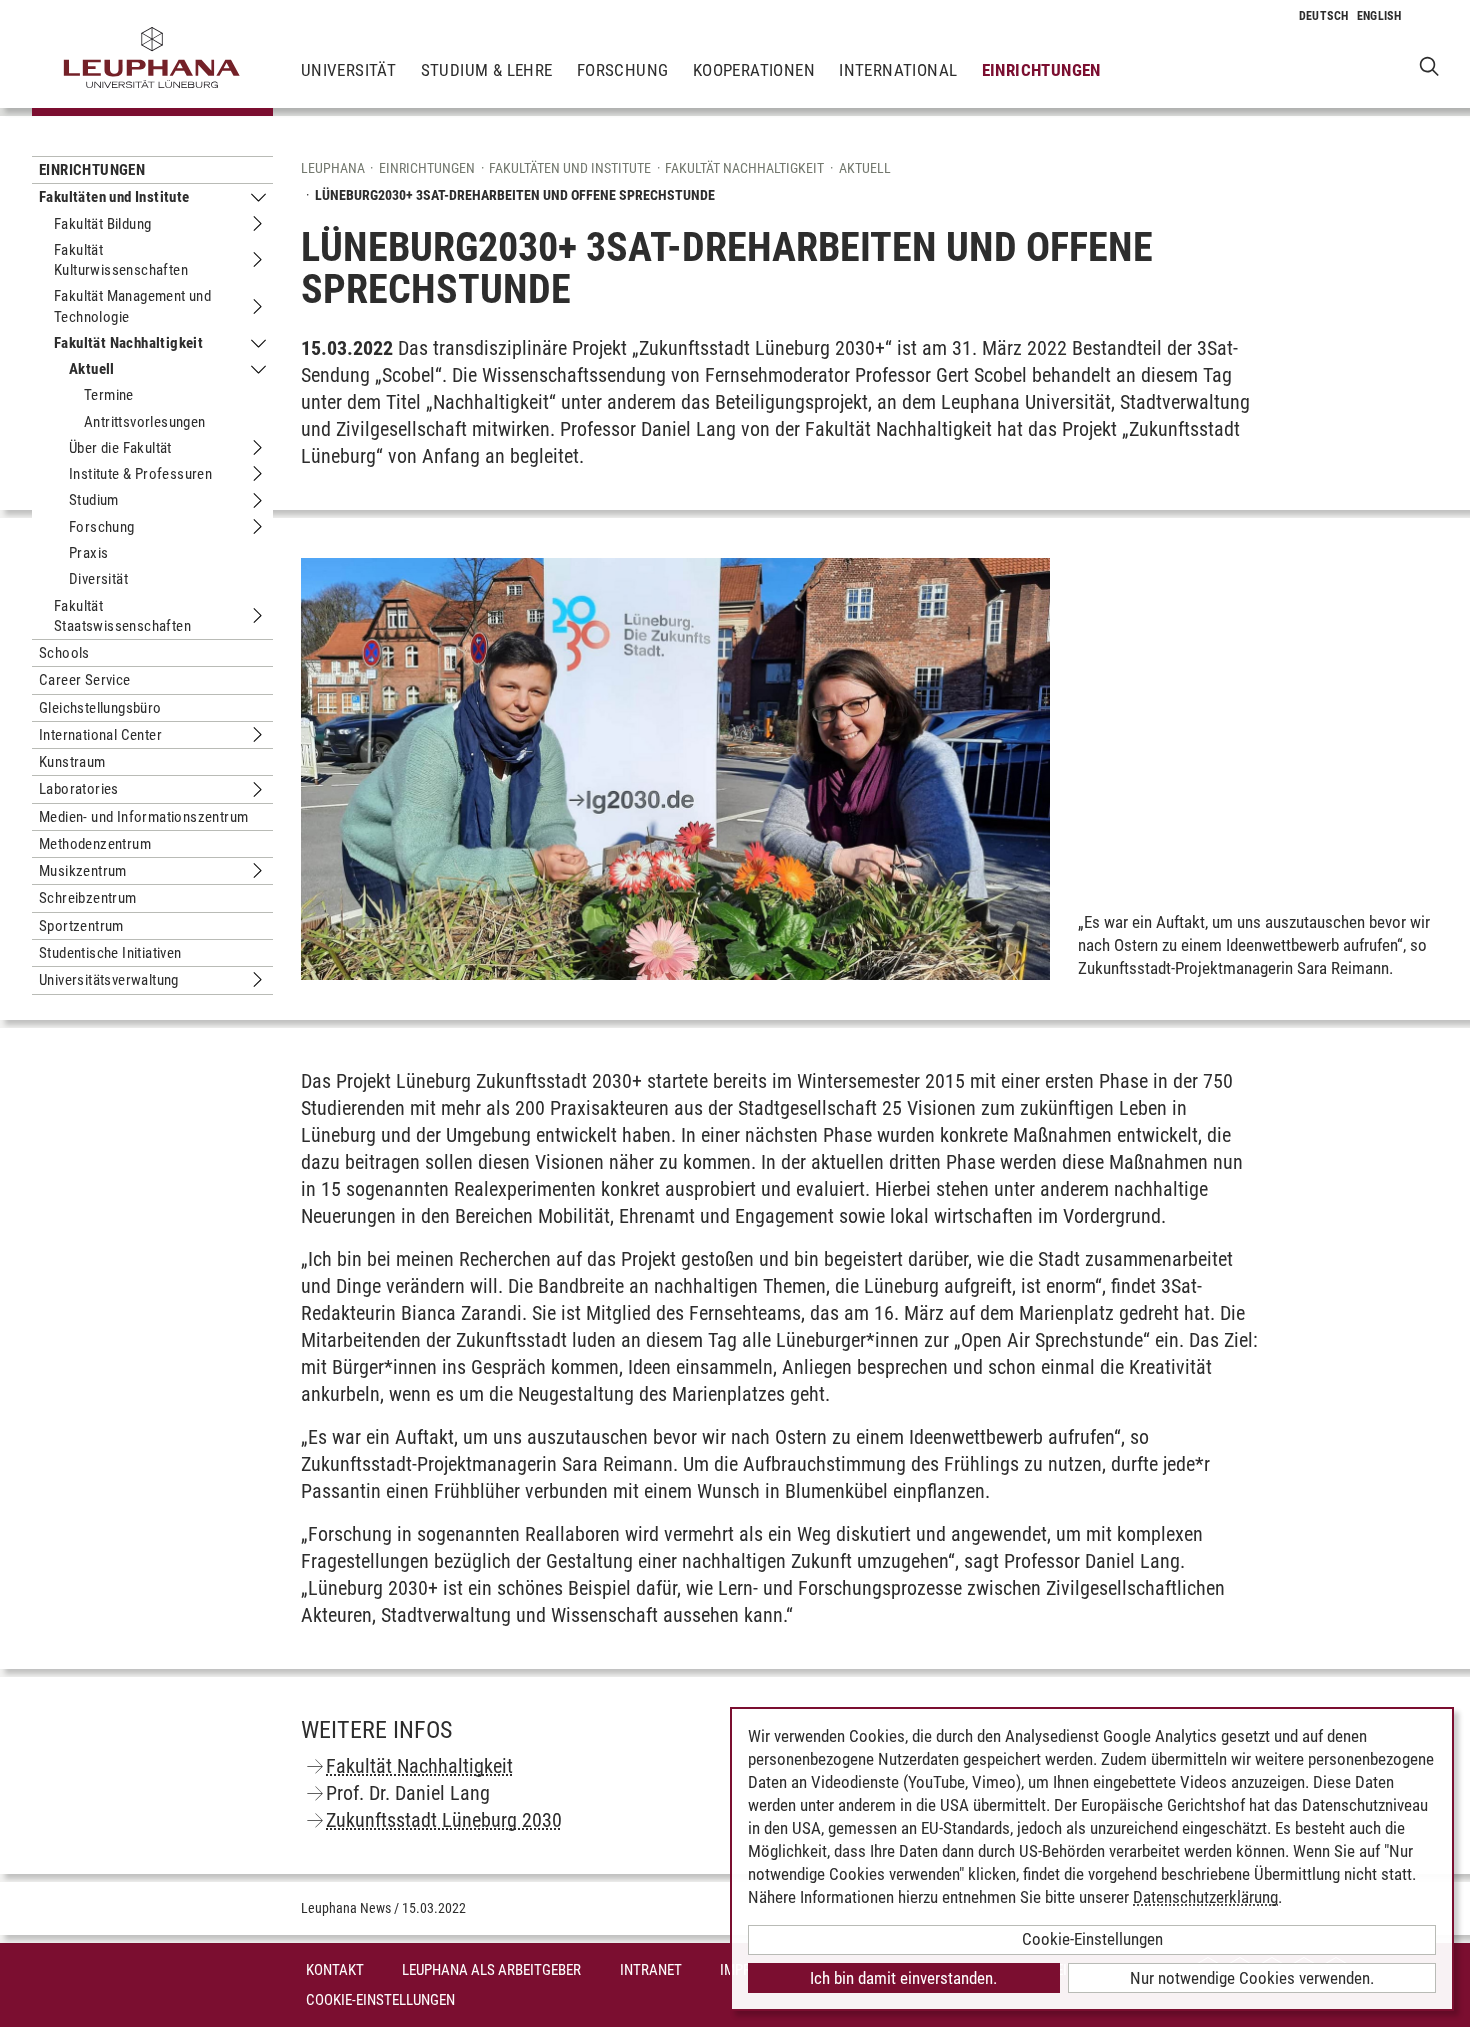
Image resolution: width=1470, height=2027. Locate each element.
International (898, 70)
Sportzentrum (81, 926)
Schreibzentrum (88, 898)
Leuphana (333, 168)
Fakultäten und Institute (114, 197)
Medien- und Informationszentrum (143, 817)
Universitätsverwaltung (109, 980)
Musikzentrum (83, 871)
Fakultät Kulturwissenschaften (121, 260)
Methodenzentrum (95, 844)
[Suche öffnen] (1429, 65)
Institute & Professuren (140, 474)
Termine (109, 395)
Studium (94, 500)
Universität (348, 70)
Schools (64, 653)
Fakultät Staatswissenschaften (122, 616)
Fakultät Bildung (102, 224)
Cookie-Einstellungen (380, 2000)
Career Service (85, 680)
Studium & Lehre (487, 70)
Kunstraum (72, 762)
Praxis (88, 553)
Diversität (98, 579)
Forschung (623, 70)
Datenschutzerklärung (1205, 1897)
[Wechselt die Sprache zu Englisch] (1379, 16)
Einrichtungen (1041, 70)
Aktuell (92, 369)
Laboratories (79, 789)
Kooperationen (754, 70)
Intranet (651, 1970)
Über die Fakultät (120, 448)
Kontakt (335, 1970)
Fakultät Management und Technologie (132, 306)
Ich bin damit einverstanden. (903, 1978)
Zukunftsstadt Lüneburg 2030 (444, 1820)
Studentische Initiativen (110, 953)
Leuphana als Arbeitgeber (491, 1970)
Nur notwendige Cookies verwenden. (1252, 1978)
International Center (100, 735)
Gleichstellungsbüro (100, 708)
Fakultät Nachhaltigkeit (128, 343)
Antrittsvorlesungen (145, 422)
